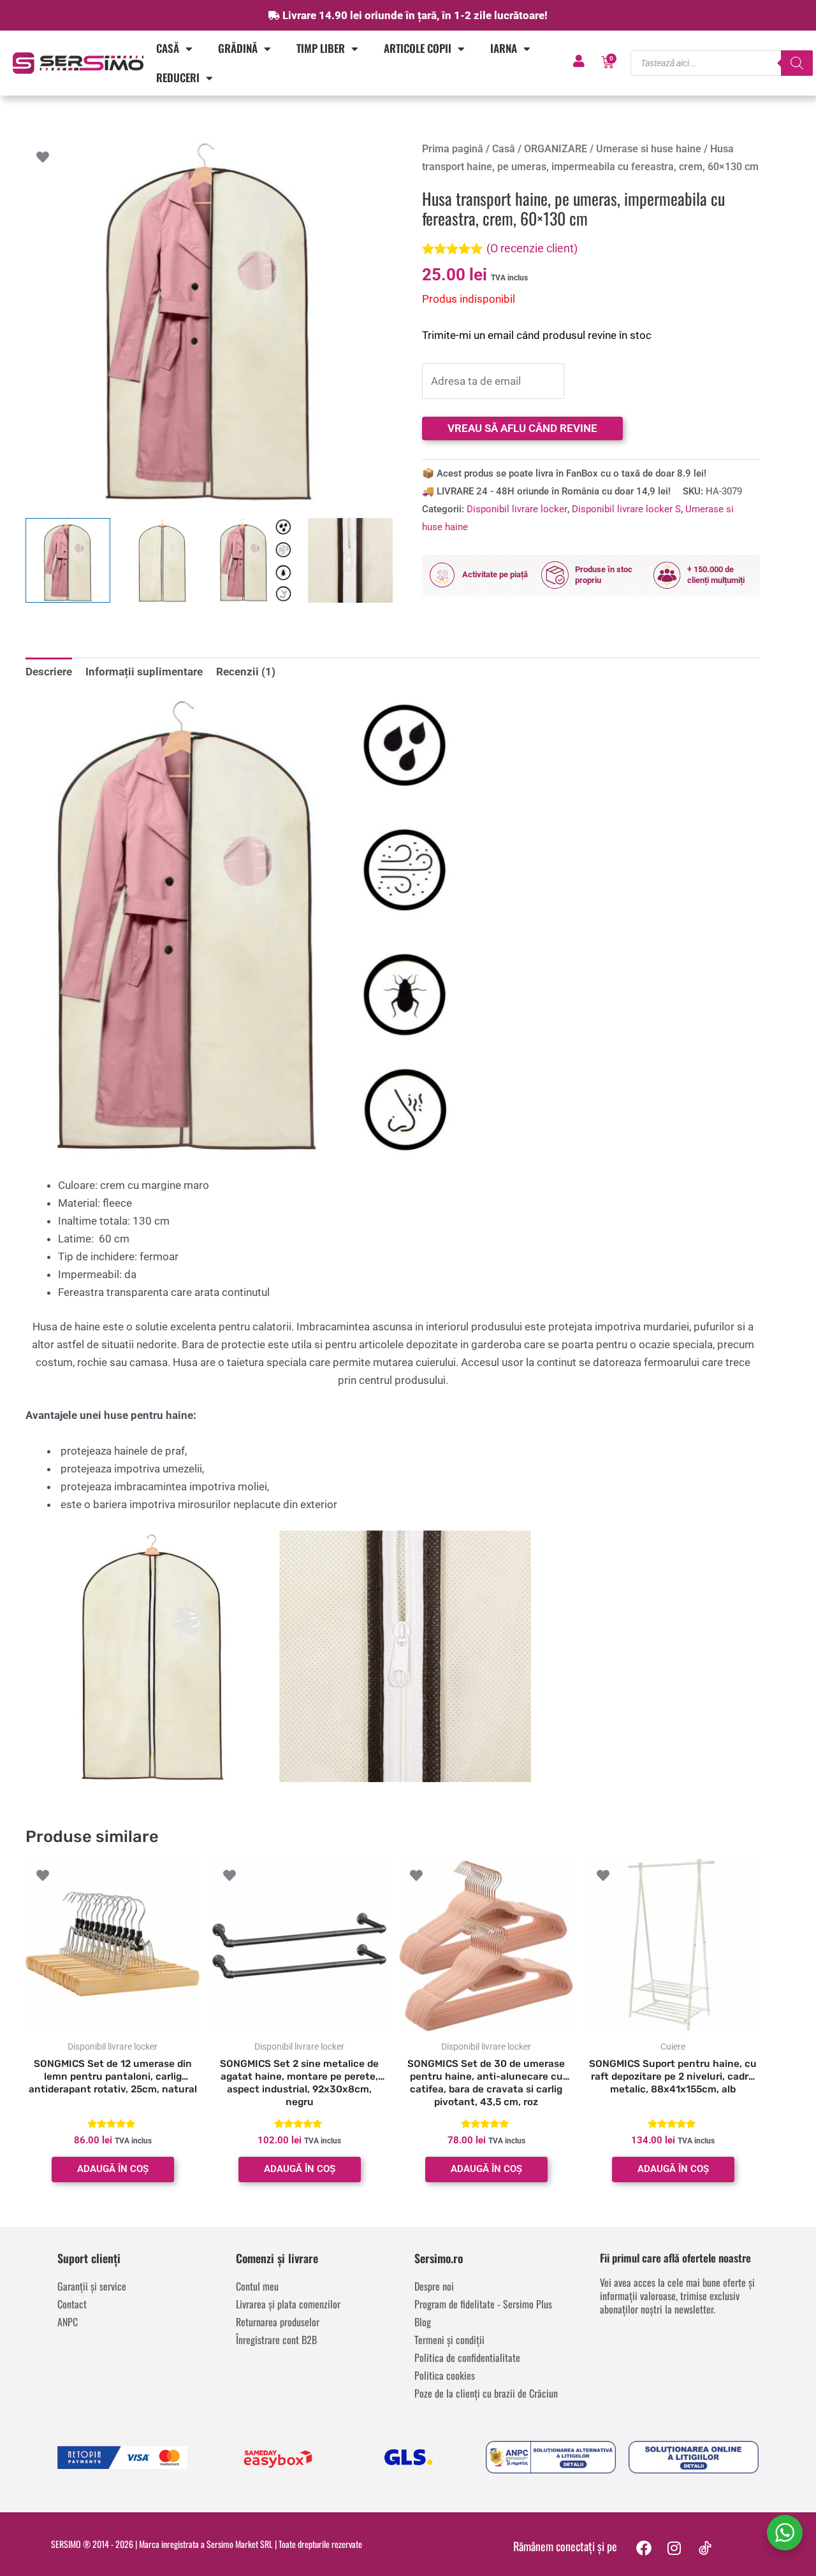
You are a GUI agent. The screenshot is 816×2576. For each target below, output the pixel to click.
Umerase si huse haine (649, 149)
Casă (168, 48)
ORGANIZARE (556, 149)
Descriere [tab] (49, 672)
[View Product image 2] (162, 560)
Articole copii (418, 48)
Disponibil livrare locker (517, 509)
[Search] (797, 63)
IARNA (504, 48)
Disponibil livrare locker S (626, 509)
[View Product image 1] (68, 560)
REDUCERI (178, 77)
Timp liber (321, 48)
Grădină (238, 48)
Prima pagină (453, 149)
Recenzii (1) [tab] (246, 672)
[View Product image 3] (257, 560)
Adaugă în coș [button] (113, 2169)
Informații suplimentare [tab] (144, 672)
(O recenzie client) (532, 248)
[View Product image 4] (350, 560)
